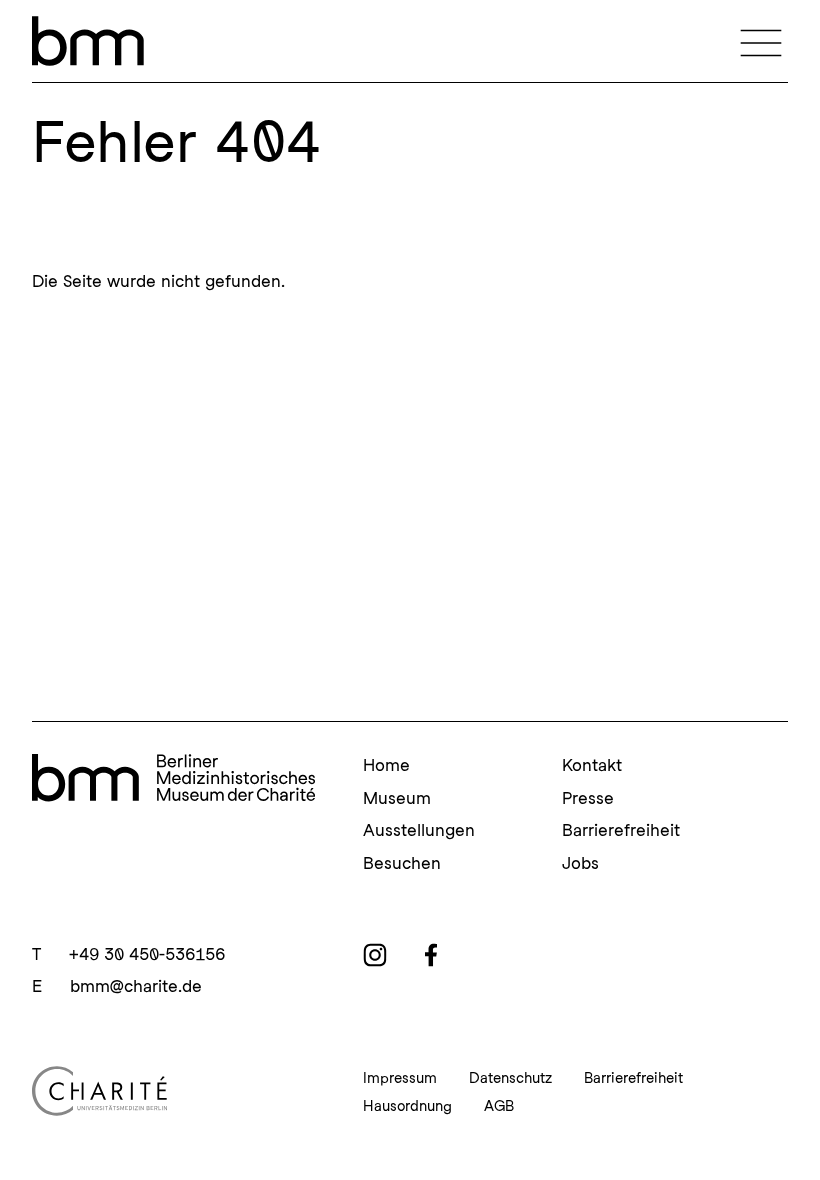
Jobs (580, 863)
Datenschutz (510, 1078)
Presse (588, 798)
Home (386, 765)
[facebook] (431, 955)
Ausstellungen (419, 830)
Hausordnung (407, 1106)
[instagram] (375, 955)
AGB (499, 1106)
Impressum (400, 1078)
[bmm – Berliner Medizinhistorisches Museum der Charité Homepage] (88, 41)
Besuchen (402, 863)
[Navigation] (761, 41)
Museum (397, 798)
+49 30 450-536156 (147, 954)
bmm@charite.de (136, 986)
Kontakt (592, 765)
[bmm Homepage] (173, 779)
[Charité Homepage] (173, 1091)
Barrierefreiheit (621, 830)
